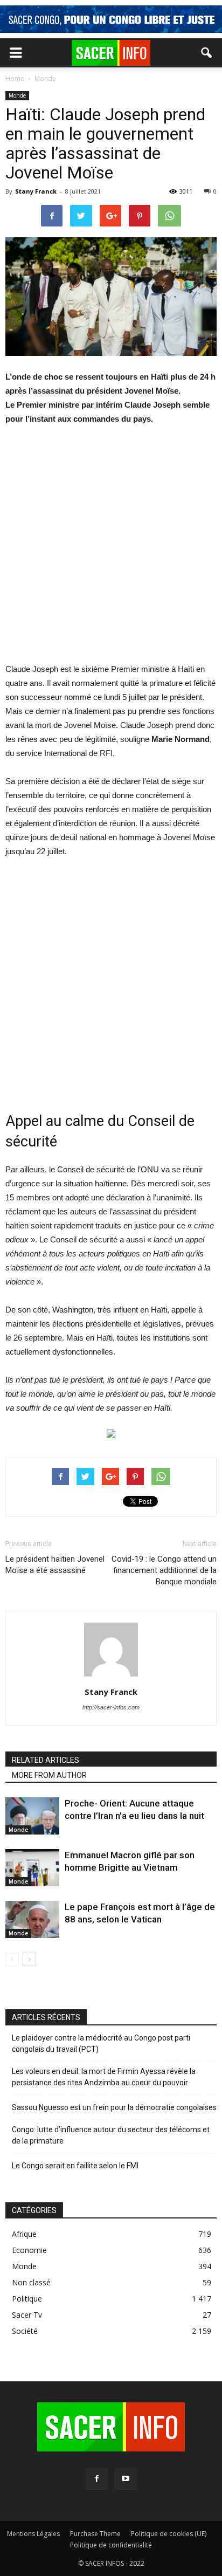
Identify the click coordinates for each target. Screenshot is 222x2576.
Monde (17, 95)
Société (25, 2331)
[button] (207, 53)
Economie (29, 2250)
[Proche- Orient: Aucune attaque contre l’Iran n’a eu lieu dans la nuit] (32, 1816)
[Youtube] (126, 2479)
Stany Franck (36, 191)
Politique (27, 2299)
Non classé (31, 2282)
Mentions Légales (33, 2534)
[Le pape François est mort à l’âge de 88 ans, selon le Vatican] (32, 1919)
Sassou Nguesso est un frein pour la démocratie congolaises (114, 2107)
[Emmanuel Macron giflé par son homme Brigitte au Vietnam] (32, 1868)
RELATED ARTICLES (46, 1760)
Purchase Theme (95, 2534)
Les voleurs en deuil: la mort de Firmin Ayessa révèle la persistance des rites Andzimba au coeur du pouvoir (104, 2077)
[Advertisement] (111, 551)
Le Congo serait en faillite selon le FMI (75, 2166)
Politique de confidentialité (111, 2545)
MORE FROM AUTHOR (49, 1775)
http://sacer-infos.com (111, 1707)
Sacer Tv (27, 2315)
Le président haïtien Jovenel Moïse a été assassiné (55, 1565)
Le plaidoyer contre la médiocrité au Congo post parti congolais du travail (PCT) (101, 2043)
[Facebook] (96, 2479)
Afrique (24, 2234)
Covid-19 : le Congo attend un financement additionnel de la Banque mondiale (164, 1570)
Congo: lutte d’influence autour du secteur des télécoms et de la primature (111, 2135)
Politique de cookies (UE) (169, 2534)
